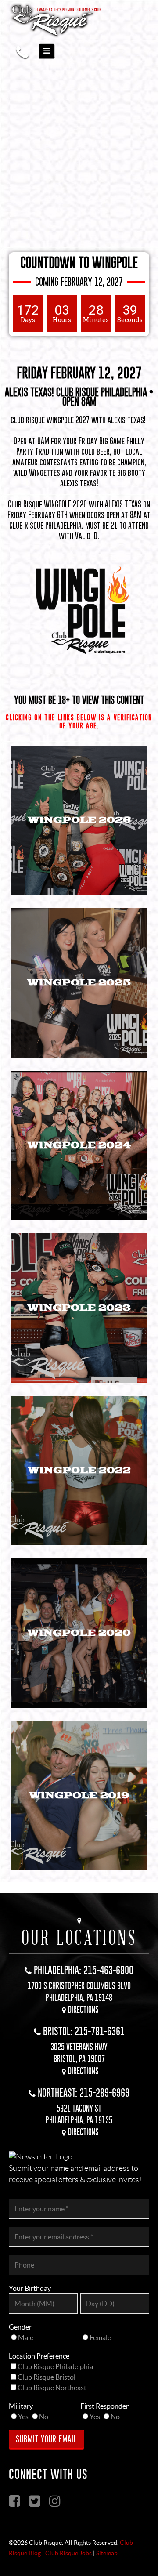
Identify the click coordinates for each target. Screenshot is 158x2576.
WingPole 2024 (79, 1145)
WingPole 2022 (79, 1470)
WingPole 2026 (79, 820)
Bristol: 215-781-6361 (84, 2031)
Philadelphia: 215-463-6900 (84, 1970)
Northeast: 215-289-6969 (84, 2092)
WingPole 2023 (79, 1308)
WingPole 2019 (79, 1795)
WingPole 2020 (79, 1633)
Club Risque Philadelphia (55, 2366)
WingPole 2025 (79, 983)
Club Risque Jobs (68, 2553)
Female (100, 2337)
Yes (23, 2417)
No (44, 2417)
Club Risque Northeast (52, 2388)
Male (26, 2337)
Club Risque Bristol (47, 2377)
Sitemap (107, 2553)
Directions (83, 2009)
